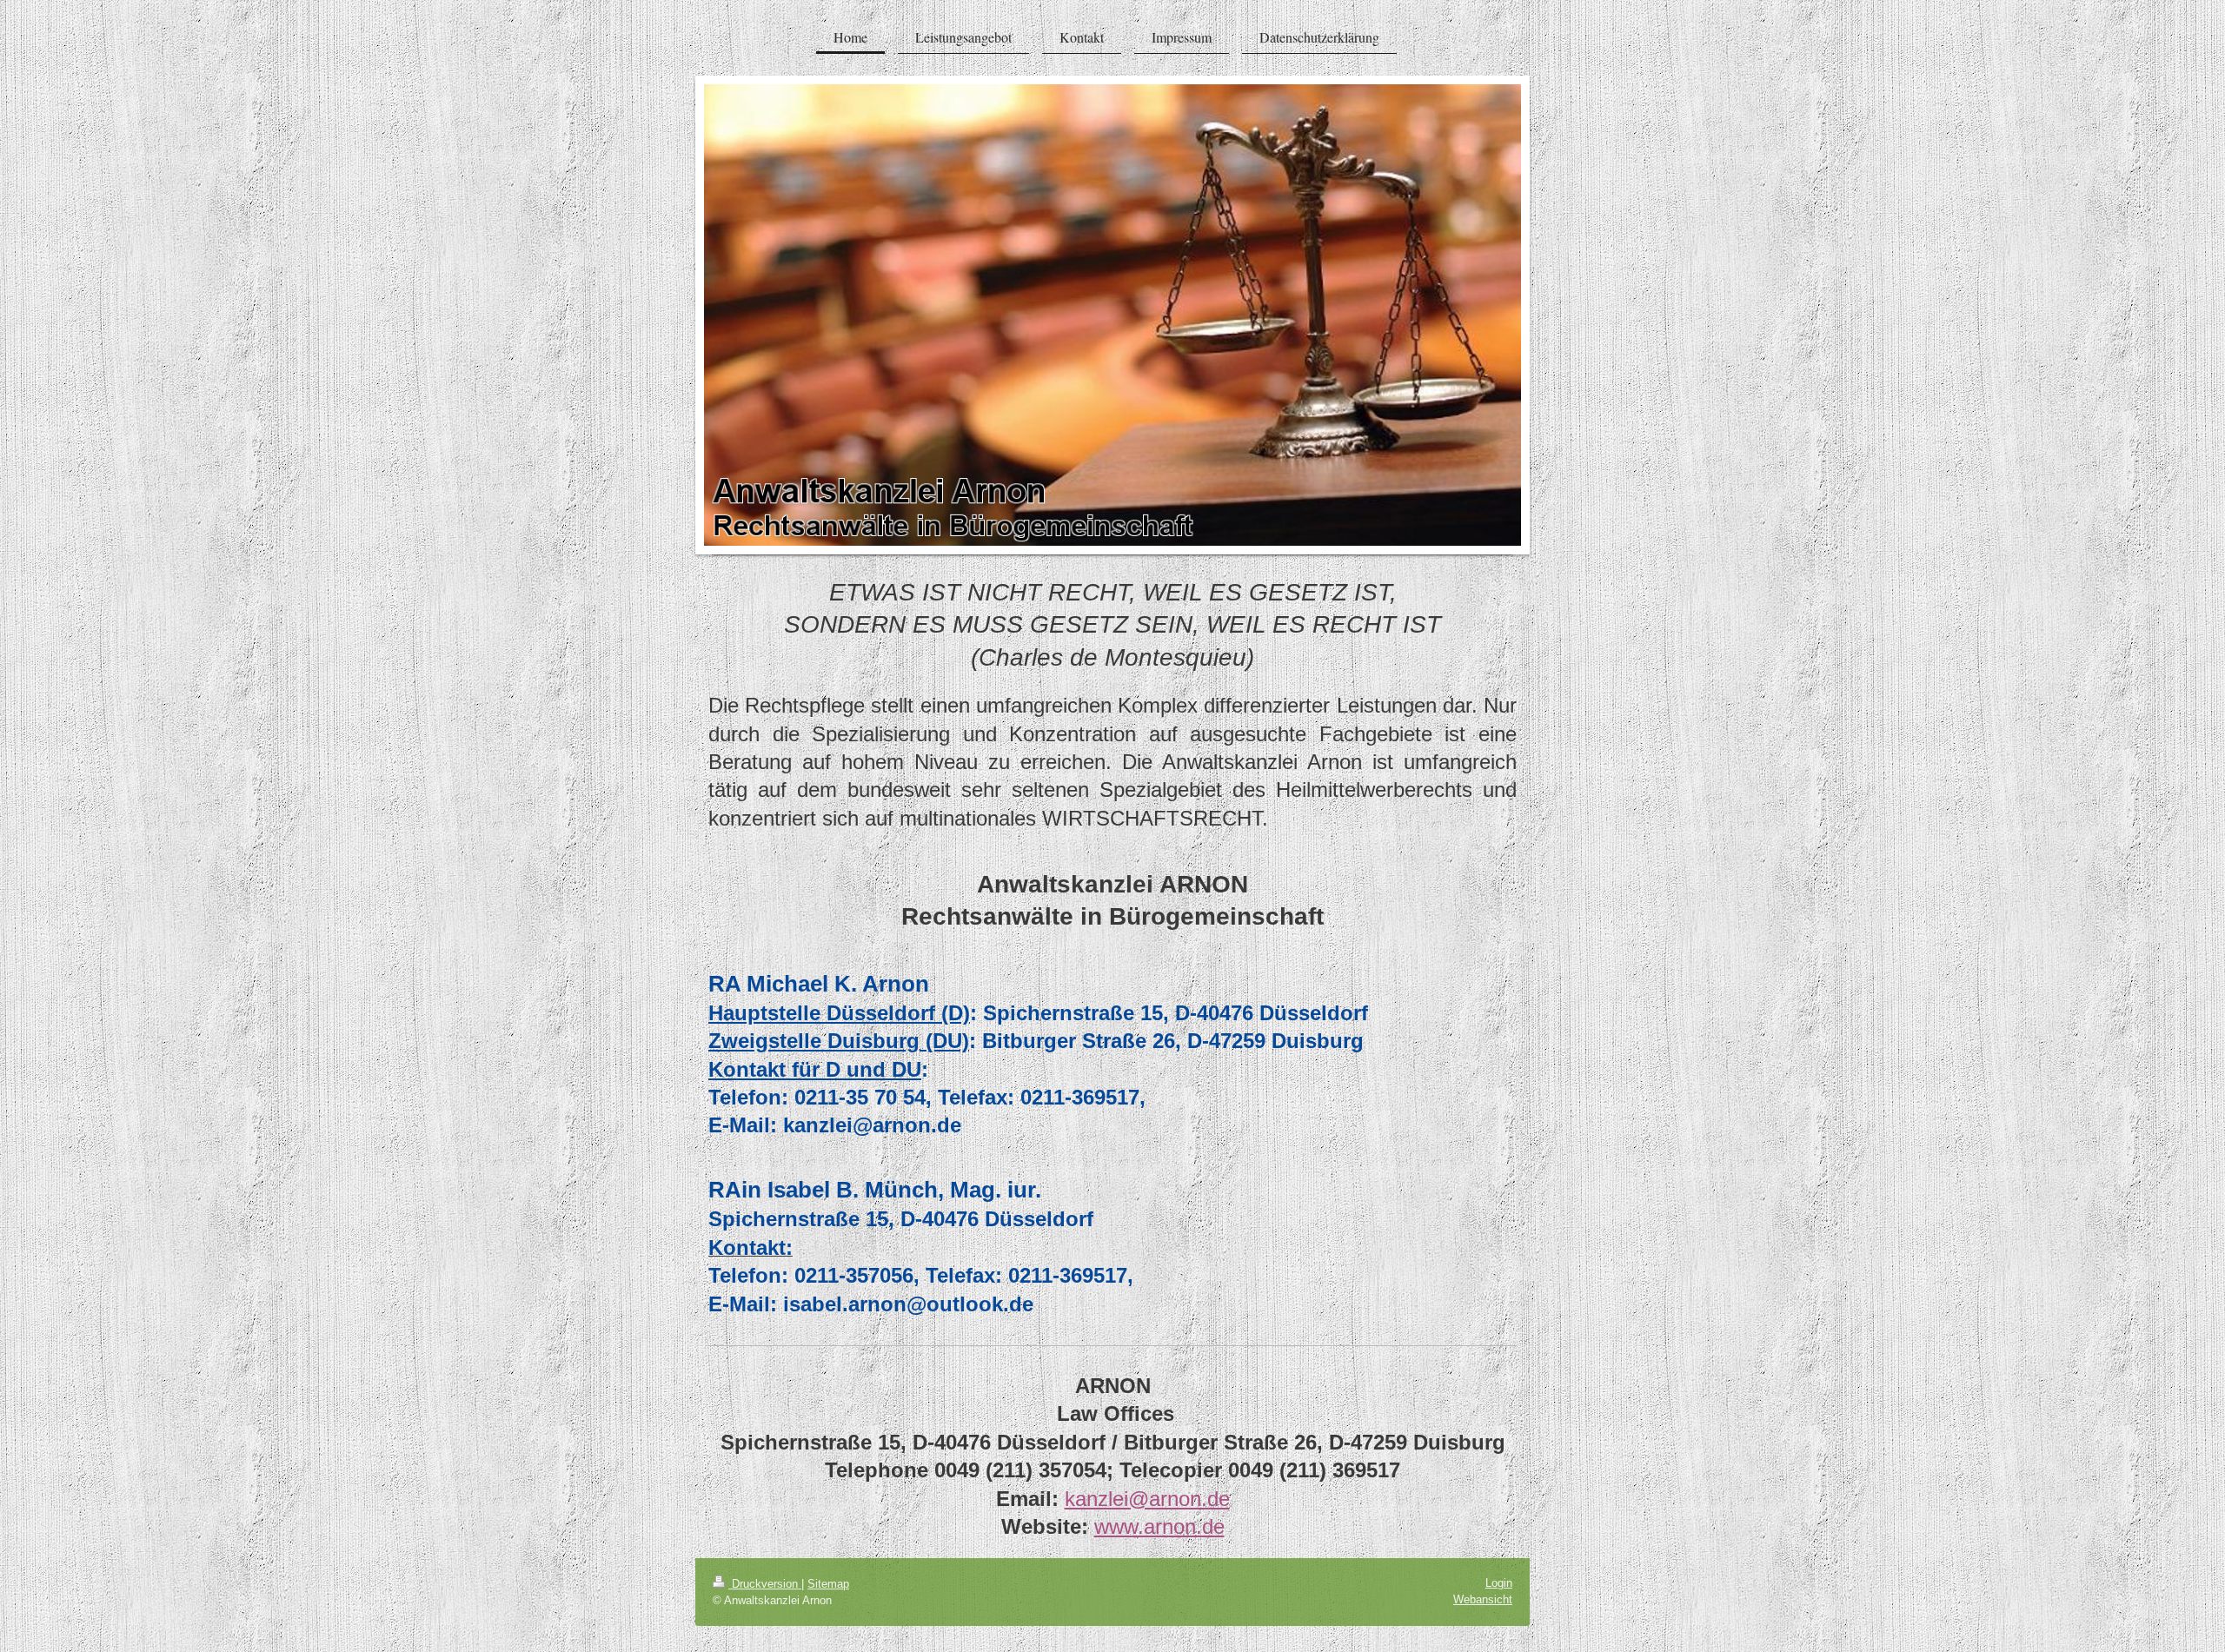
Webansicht (1483, 1599)
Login (1499, 1583)
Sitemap (828, 1584)
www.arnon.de (1159, 1526)
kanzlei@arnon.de (1147, 1499)
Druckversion (765, 1584)
